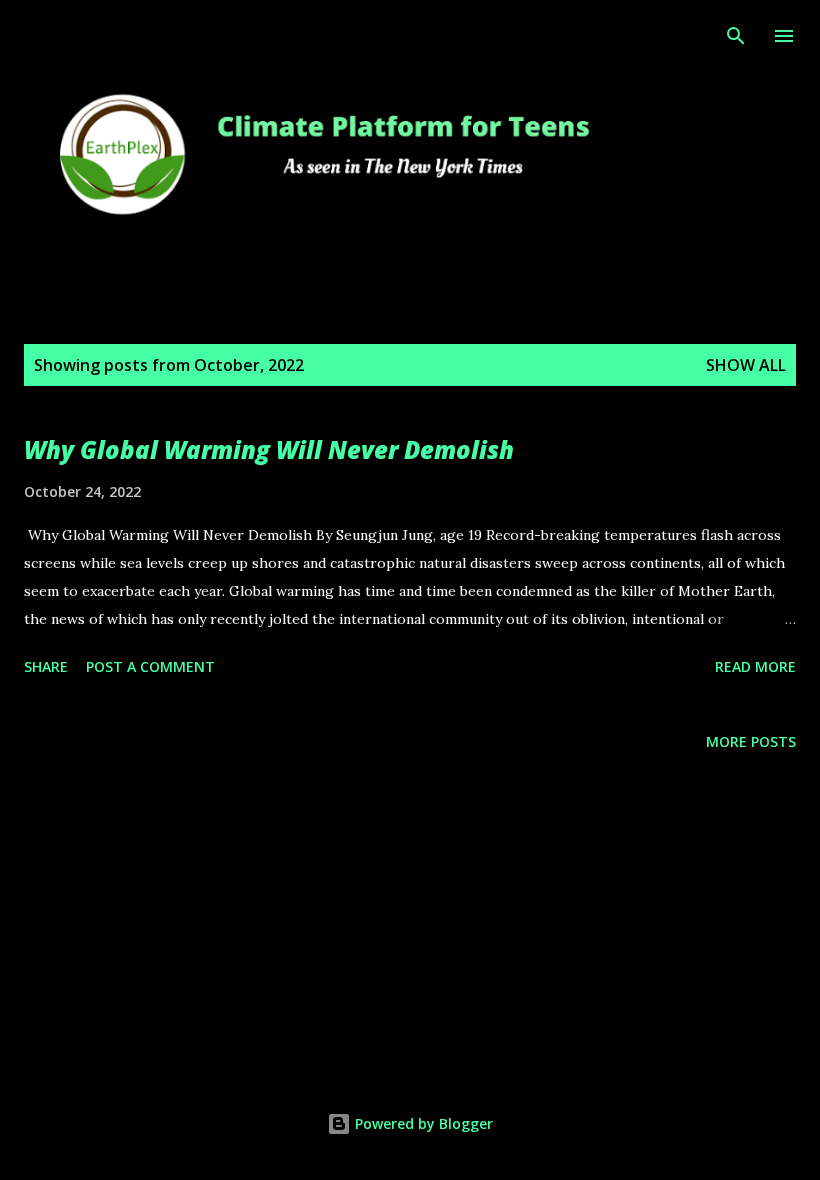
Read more (755, 666)
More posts (751, 741)
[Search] (736, 36)
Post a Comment (150, 666)
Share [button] (46, 666)
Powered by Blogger (422, 1123)
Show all (746, 365)
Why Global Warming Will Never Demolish (269, 449)
